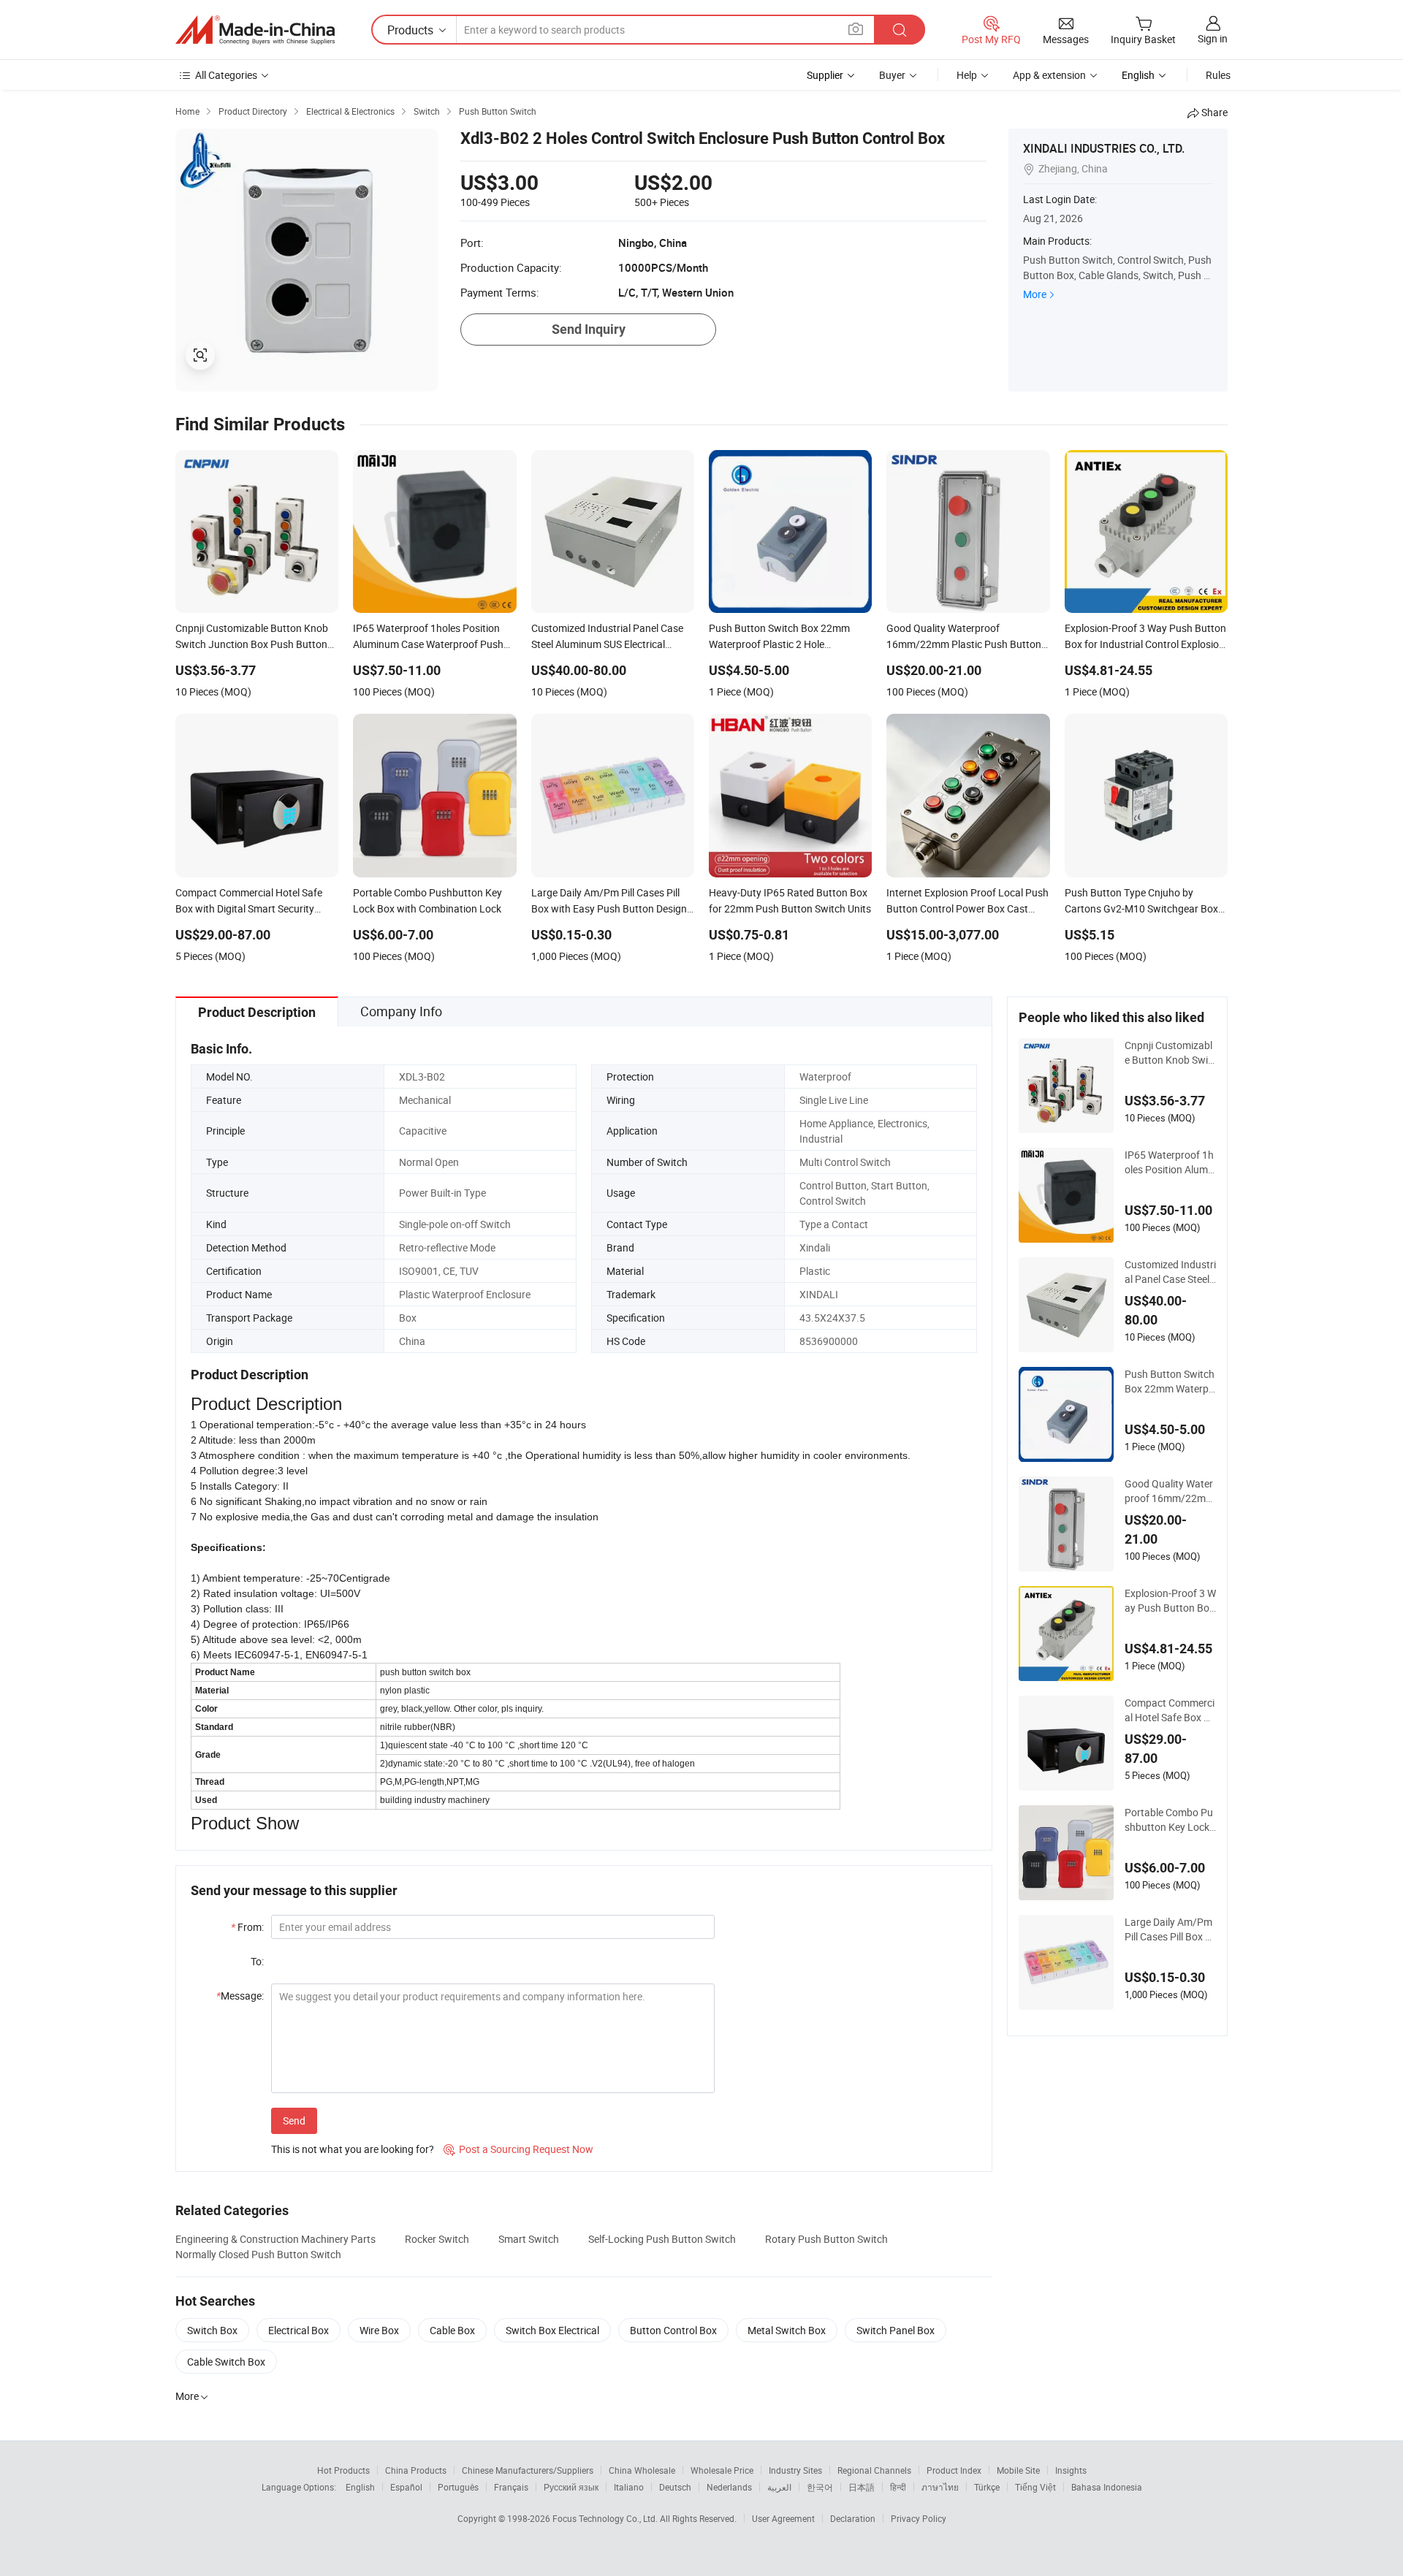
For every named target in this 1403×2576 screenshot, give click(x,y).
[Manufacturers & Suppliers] (255, 30)
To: (257, 1961)
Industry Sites (795, 2470)
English (360, 2487)
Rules (1218, 75)
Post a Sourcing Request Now (518, 2149)
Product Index (954, 2470)
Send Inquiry (589, 329)
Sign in (1213, 38)
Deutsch (675, 2487)
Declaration (853, 2518)
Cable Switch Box (226, 2362)
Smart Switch (529, 2239)
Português (458, 2487)
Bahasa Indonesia (1107, 2487)
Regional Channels (874, 2470)
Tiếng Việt (1035, 2487)
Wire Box (379, 2330)
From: (247, 1927)
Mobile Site (1018, 2470)
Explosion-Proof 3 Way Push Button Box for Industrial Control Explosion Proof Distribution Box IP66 (1170, 1601)
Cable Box (452, 2330)
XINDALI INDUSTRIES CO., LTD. (1104, 148)
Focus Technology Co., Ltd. (606, 2518)
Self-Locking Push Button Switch (662, 2239)
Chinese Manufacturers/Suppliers (528, 2470)
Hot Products (343, 2470)
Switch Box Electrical (552, 2330)
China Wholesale (642, 2470)
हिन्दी (898, 2487)
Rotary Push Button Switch (826, 2239)
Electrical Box (299, 2330)
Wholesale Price (722, 2470)
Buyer (892, 75)
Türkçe (987, 2487)
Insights (1071, 2470)
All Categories (226, 75)
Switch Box (212, 2330)
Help (967, 75)
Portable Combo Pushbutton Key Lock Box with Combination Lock (1169, 1820)
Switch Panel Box (896, 2330)
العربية (779, 2487)
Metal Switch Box (787, 2330)
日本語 (862, 2487)
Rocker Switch (437, 2239)
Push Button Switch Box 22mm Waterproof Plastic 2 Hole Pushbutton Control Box (1170, 1382)
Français (511, 2487)
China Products (416, 2470)
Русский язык (571, 2487)
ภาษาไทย (940, 2487)
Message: (240, 1996)
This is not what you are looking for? (353, 2149)
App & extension (1049, 75)
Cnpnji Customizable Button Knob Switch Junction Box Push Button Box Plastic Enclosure (1170, 1053)
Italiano (629, 2487)
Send (294, 2120)
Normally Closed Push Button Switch (258, 2254)
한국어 (820, 2487)
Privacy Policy (919, 2518)
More (1035, 294)
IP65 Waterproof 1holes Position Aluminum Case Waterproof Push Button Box (1170, 1162)
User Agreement (783, 2518)
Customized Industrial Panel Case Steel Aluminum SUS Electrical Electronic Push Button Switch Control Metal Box (1170, 1272)
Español (406, 2487)
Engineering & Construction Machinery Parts (275, 2239)
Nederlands (729, 2487)
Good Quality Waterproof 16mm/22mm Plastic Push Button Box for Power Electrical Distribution (1170, 1491)
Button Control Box (673, 2330)
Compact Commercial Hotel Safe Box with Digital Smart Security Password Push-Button (1170, 1710)
